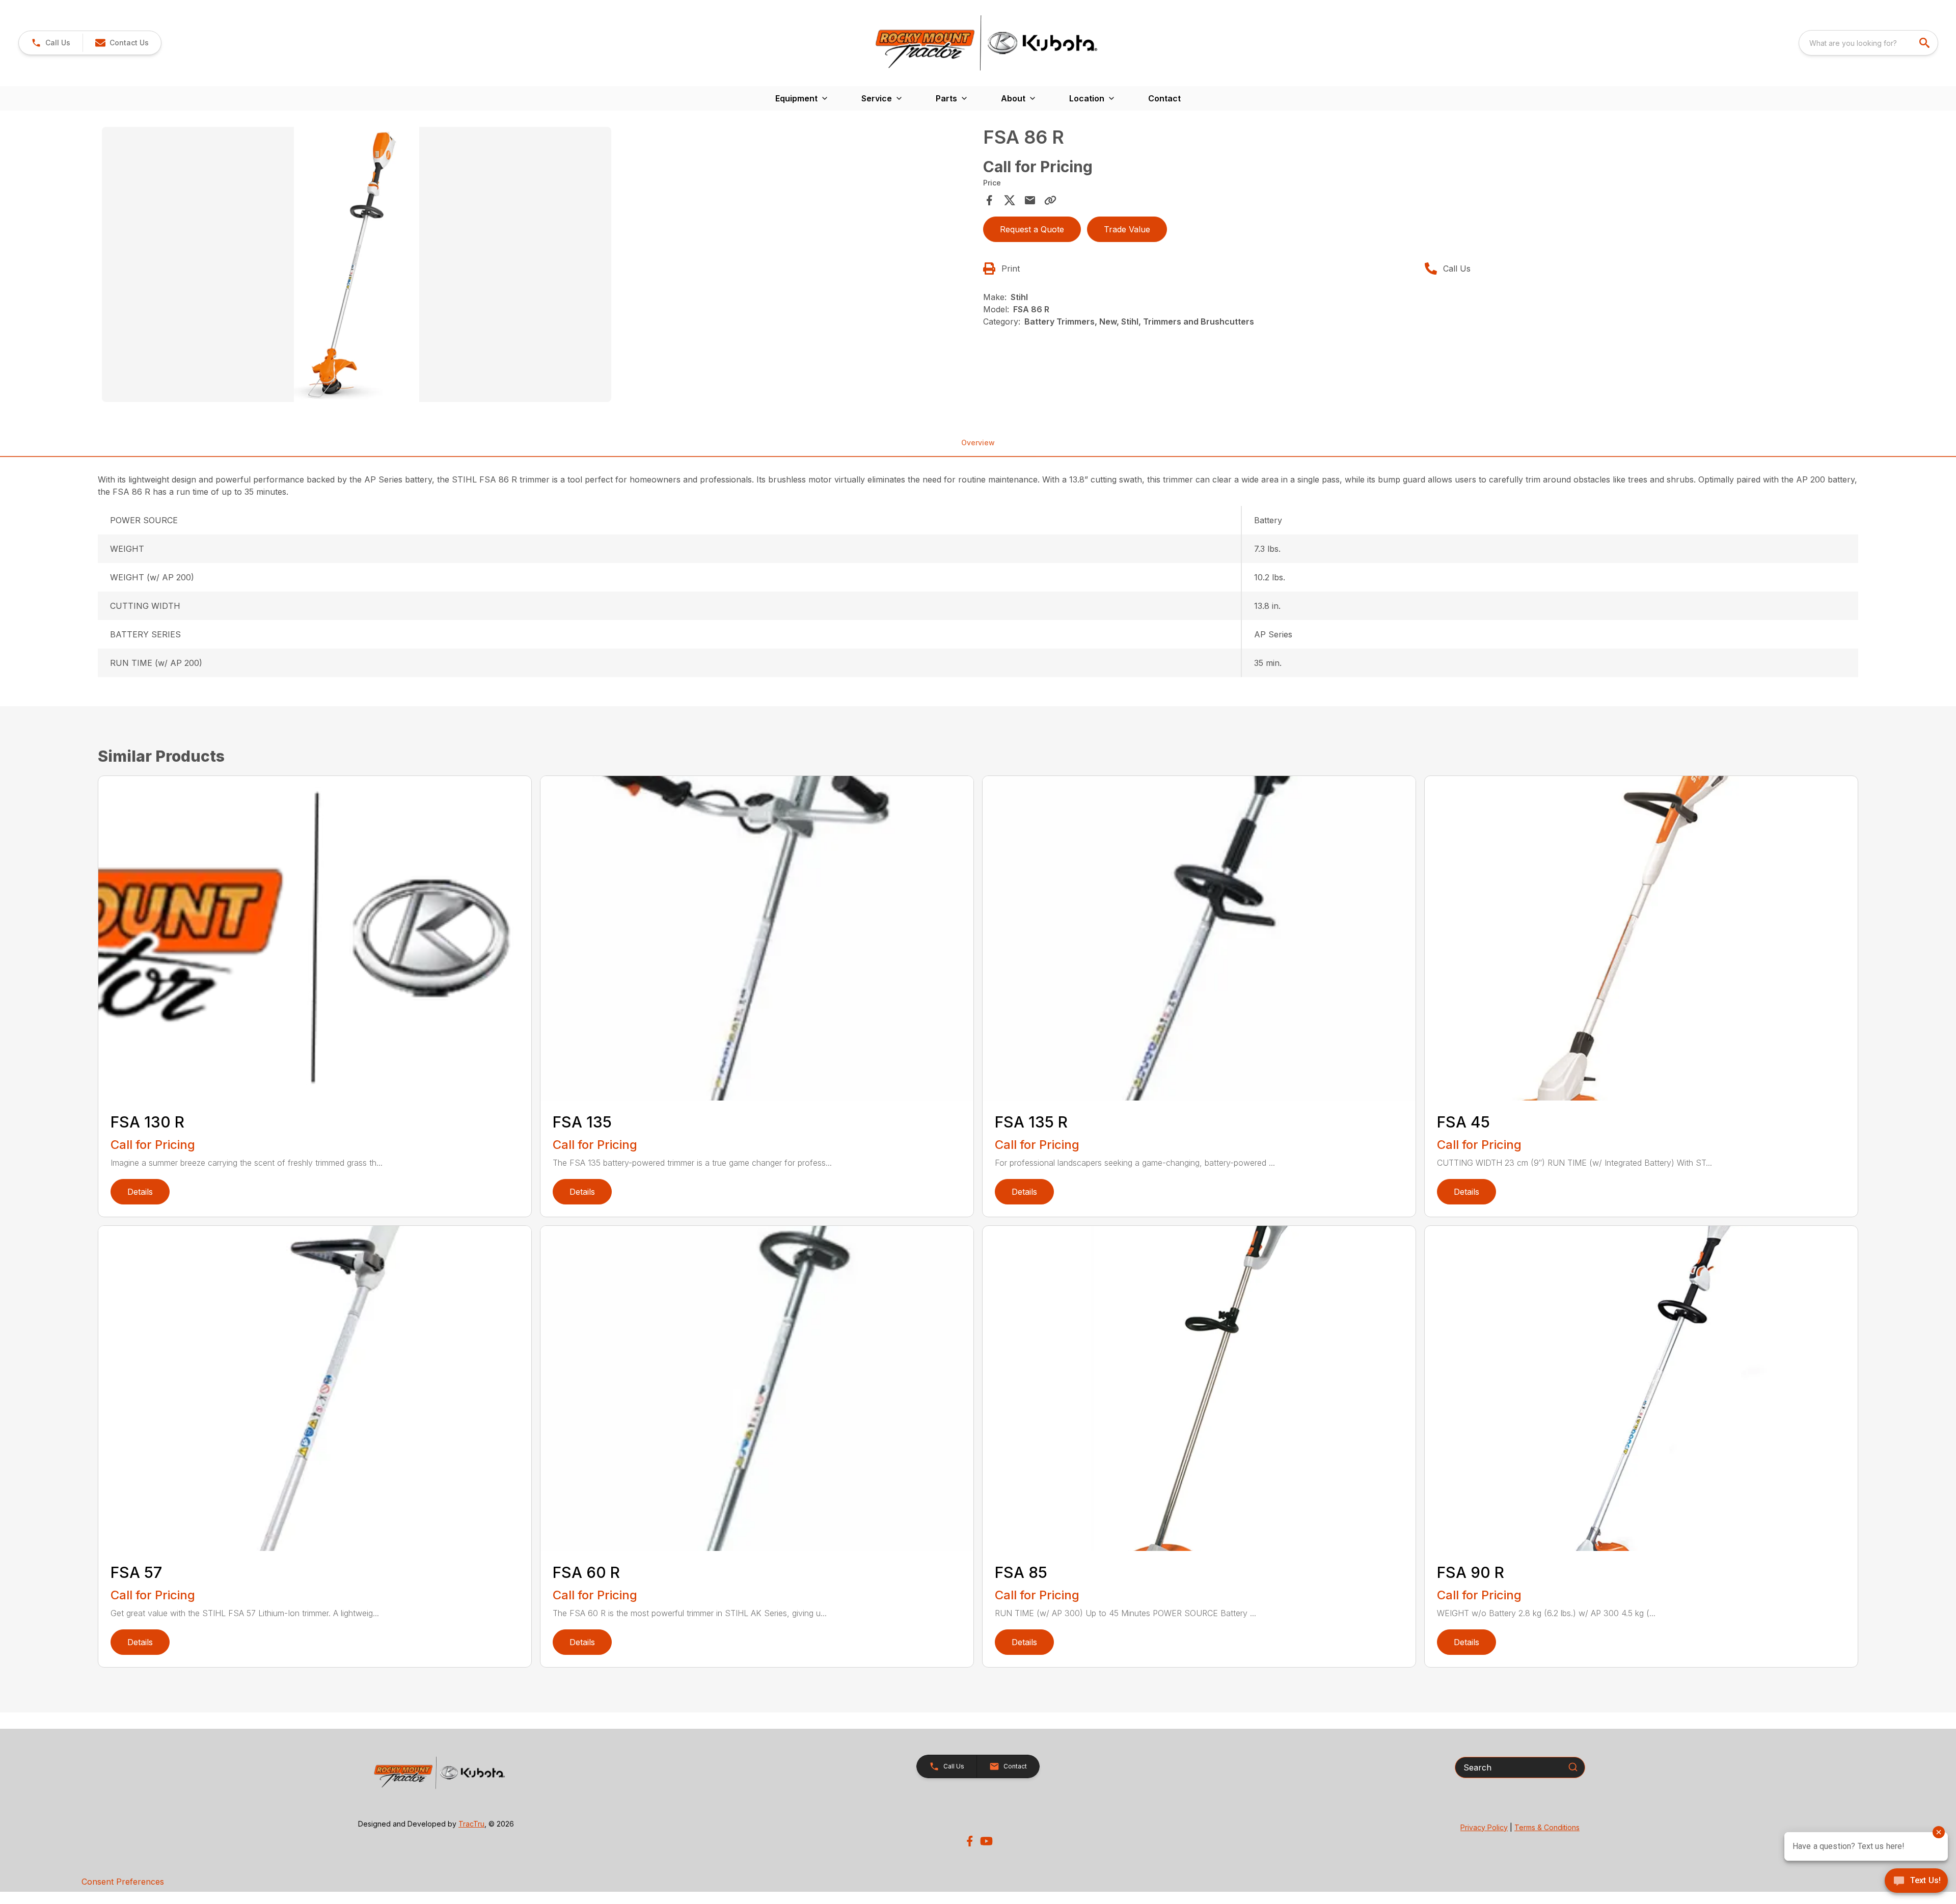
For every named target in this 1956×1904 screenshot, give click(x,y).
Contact (1164, 98)
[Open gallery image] (357, 264)
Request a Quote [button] (1032, 229)
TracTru (471, 1824)
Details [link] (140, 1192)
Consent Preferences (123, 1882)
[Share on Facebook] (989, 200)
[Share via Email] (1030, 200)
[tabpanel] (537, 266)
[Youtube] (986, 1841)
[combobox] (1868, 43)
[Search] (1573, 1767)
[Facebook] (970, 1841)
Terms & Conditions (1547, 1827)
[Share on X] (1010, 200)
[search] (1925, 43)
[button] (51, 43)
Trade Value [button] (1127, 229)
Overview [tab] (978, 443)
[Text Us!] (1916, 1882)
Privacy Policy (1484, 1827)
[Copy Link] (1050, 200)
